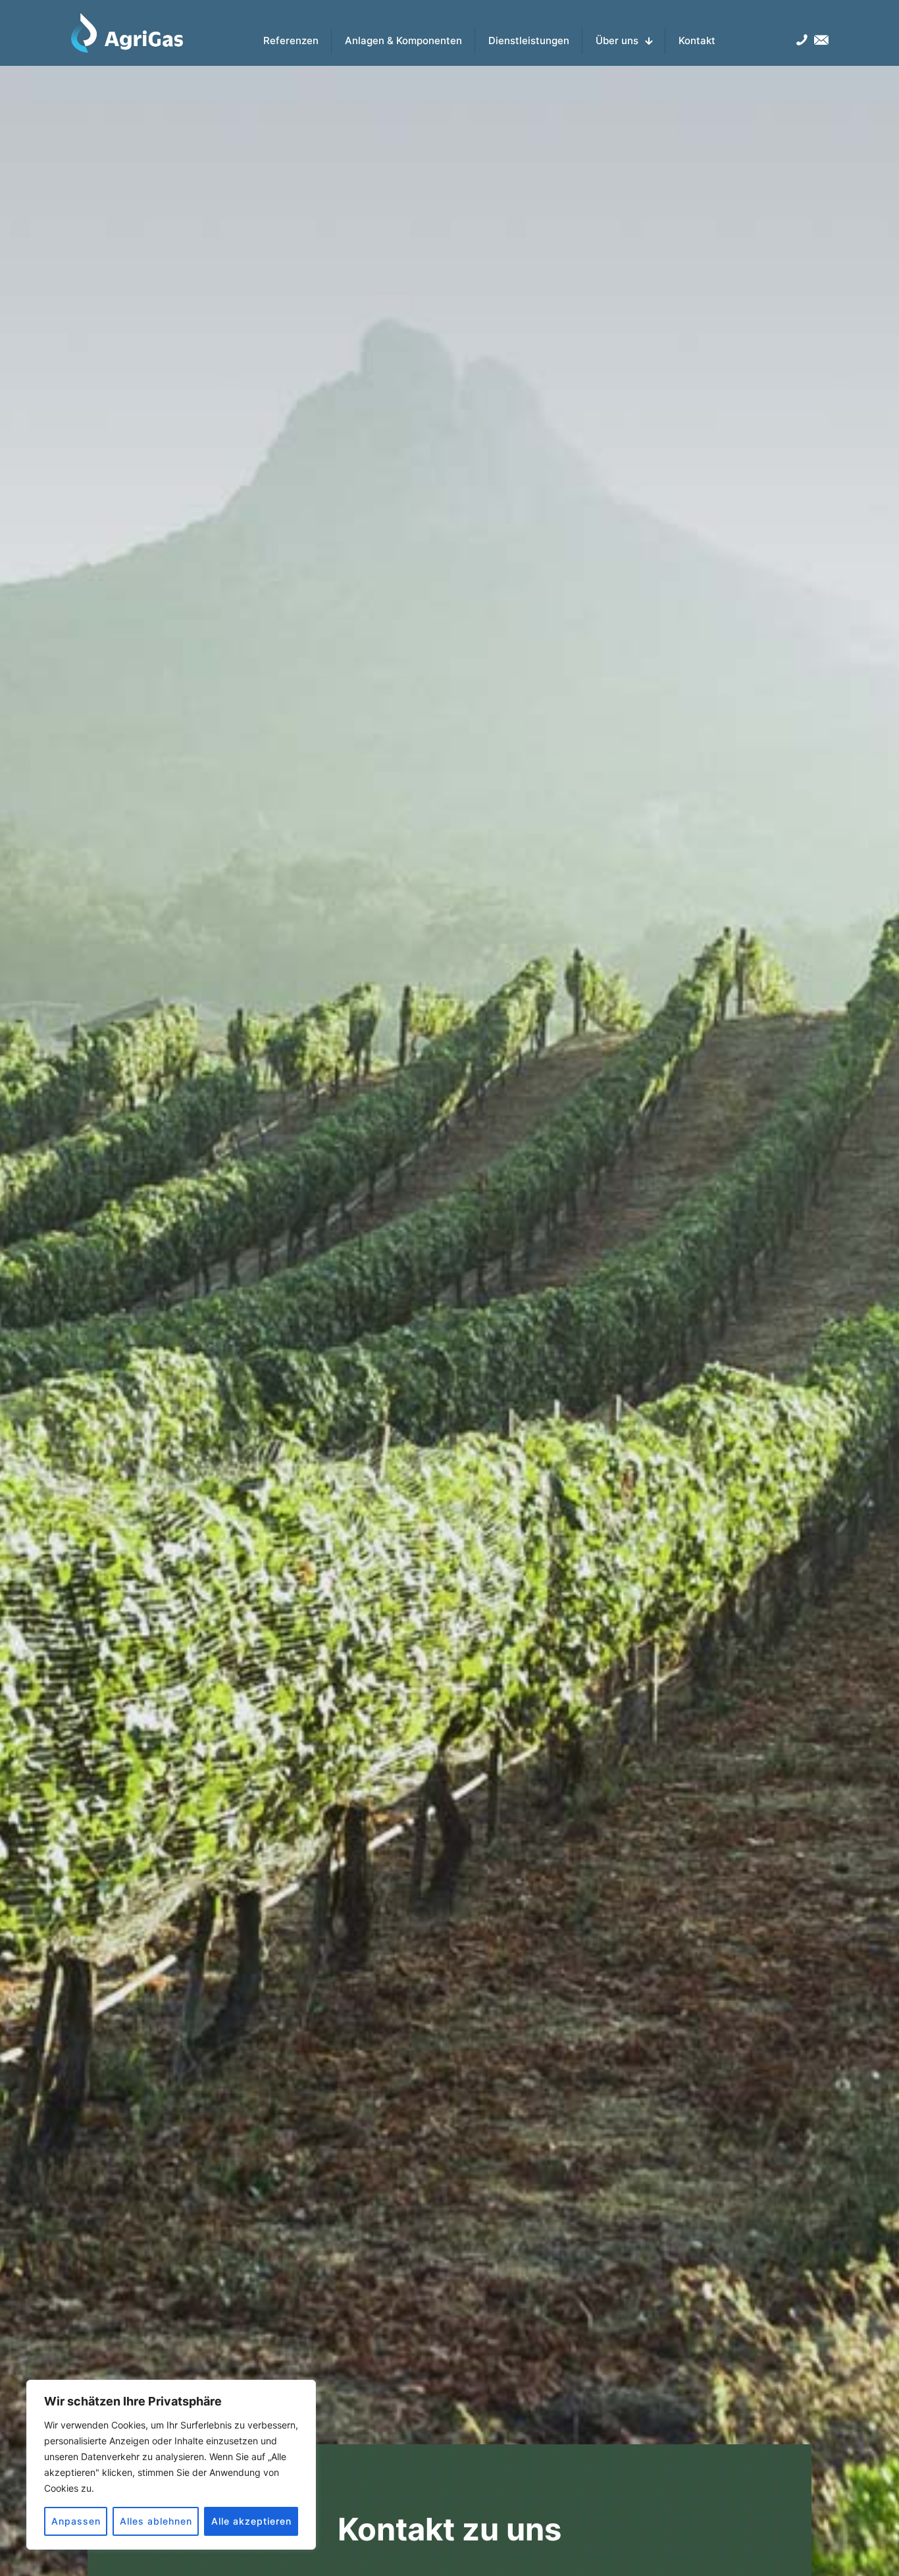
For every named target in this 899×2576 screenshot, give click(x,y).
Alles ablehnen (156, 2521)
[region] (171, 2465)
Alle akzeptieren (251, 2521)
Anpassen (76, 2521)
